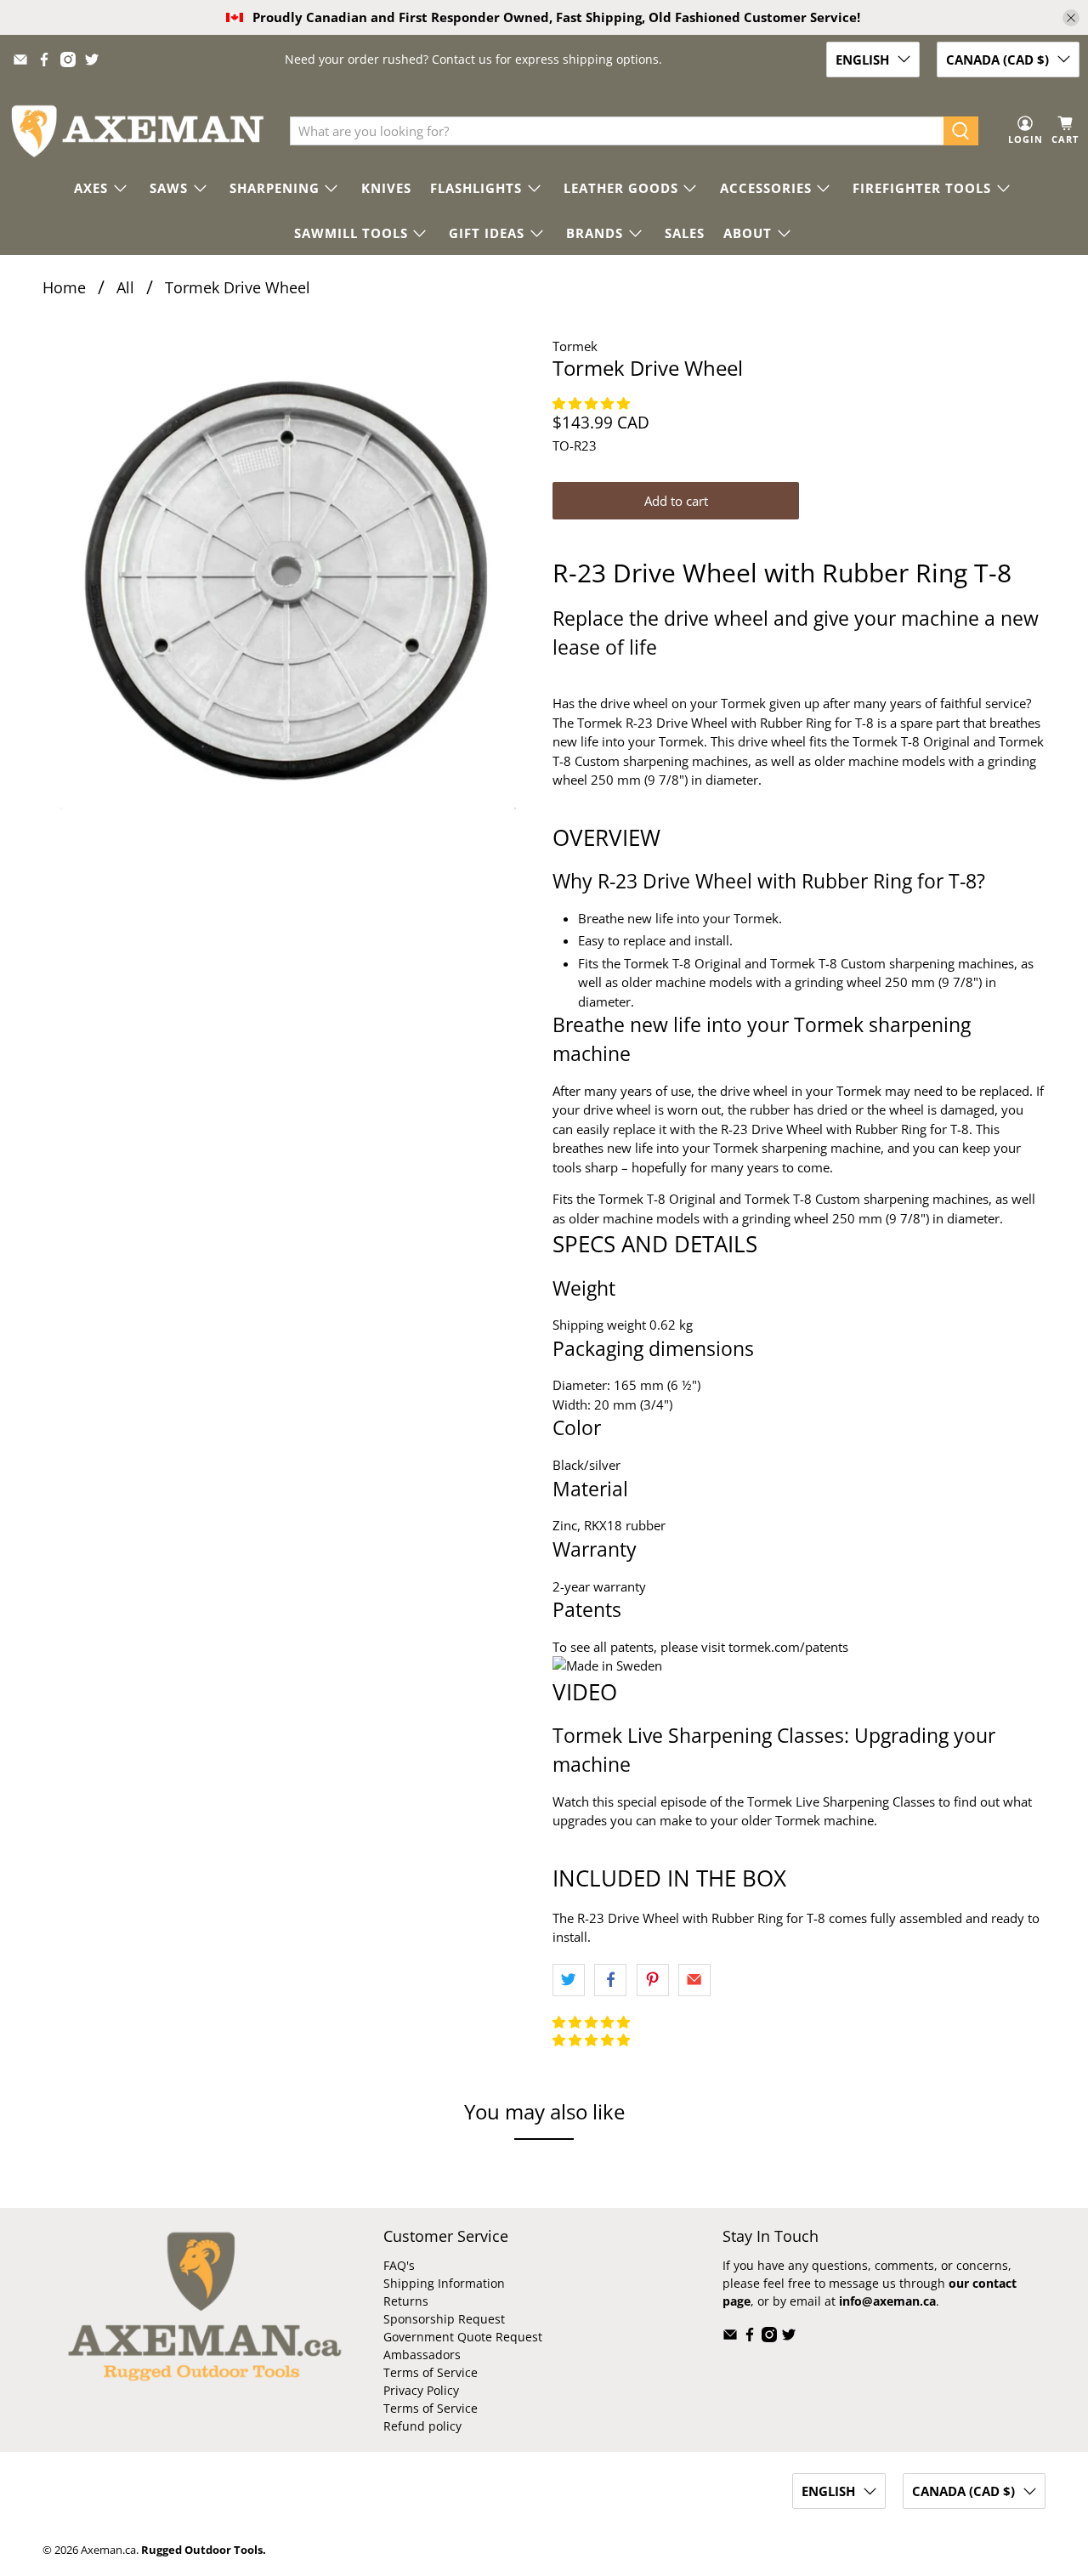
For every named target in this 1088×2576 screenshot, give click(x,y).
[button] (593, 403)
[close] (1071, 18)
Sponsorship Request (444, 2319)
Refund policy (422, 2426)
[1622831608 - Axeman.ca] (289, 583)
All (125, 287)
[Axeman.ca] (137, 131)
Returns (406, 2301)
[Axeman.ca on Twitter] (92, 60)
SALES (685, 233)
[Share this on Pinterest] (653, 1980)
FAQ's (399, 2265)
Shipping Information (444, 2283)
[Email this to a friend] (694, 1980)
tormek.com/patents (788, 1647)
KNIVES (386, 188)
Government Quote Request (463, 2337)
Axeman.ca (108, 2550)
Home (64, 287)
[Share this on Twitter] (569, 1980)
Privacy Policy (421, 2390)
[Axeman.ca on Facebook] (44, 60)
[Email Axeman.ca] (20, 60)
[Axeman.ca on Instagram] (68, 60)
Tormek (575, 346)
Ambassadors (422, 2355)
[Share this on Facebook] (610, 1980)
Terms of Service (431, 2372)
